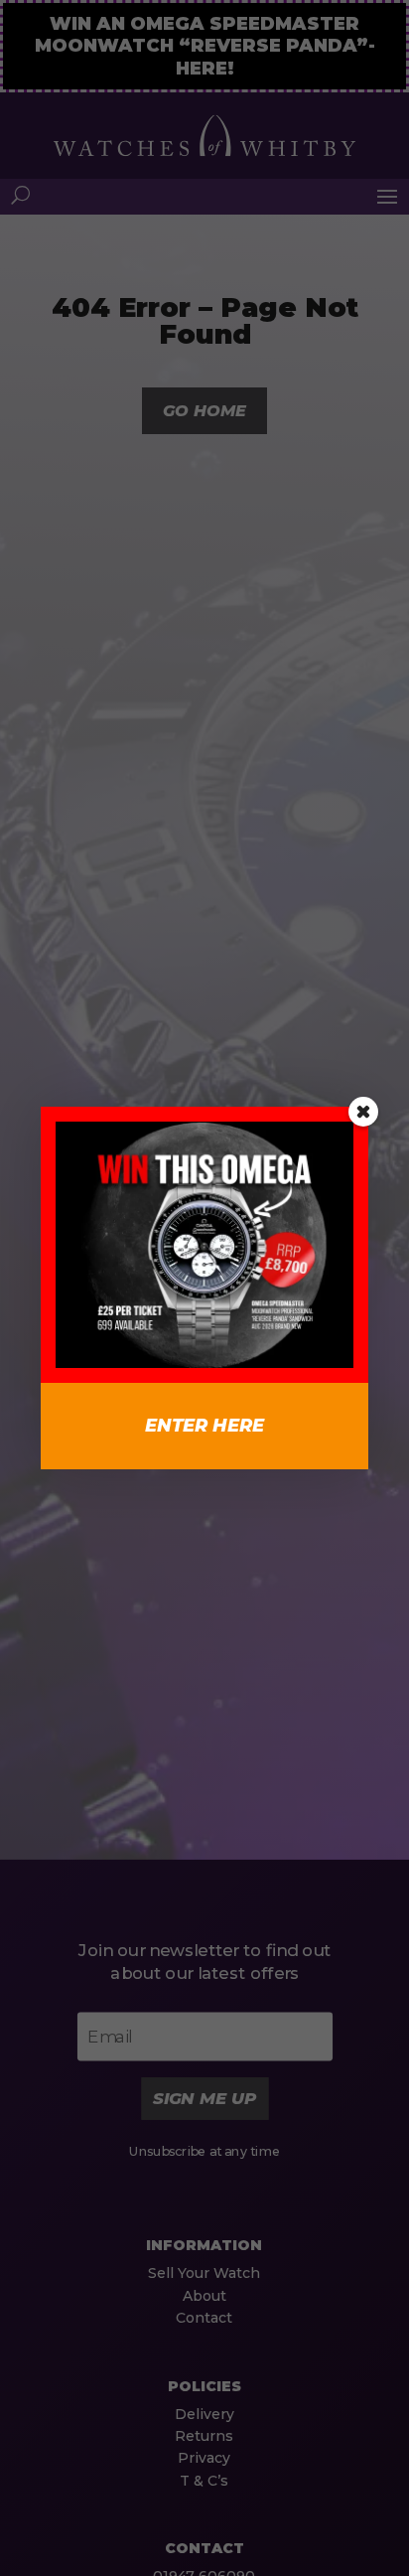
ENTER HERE (204, 1426)
